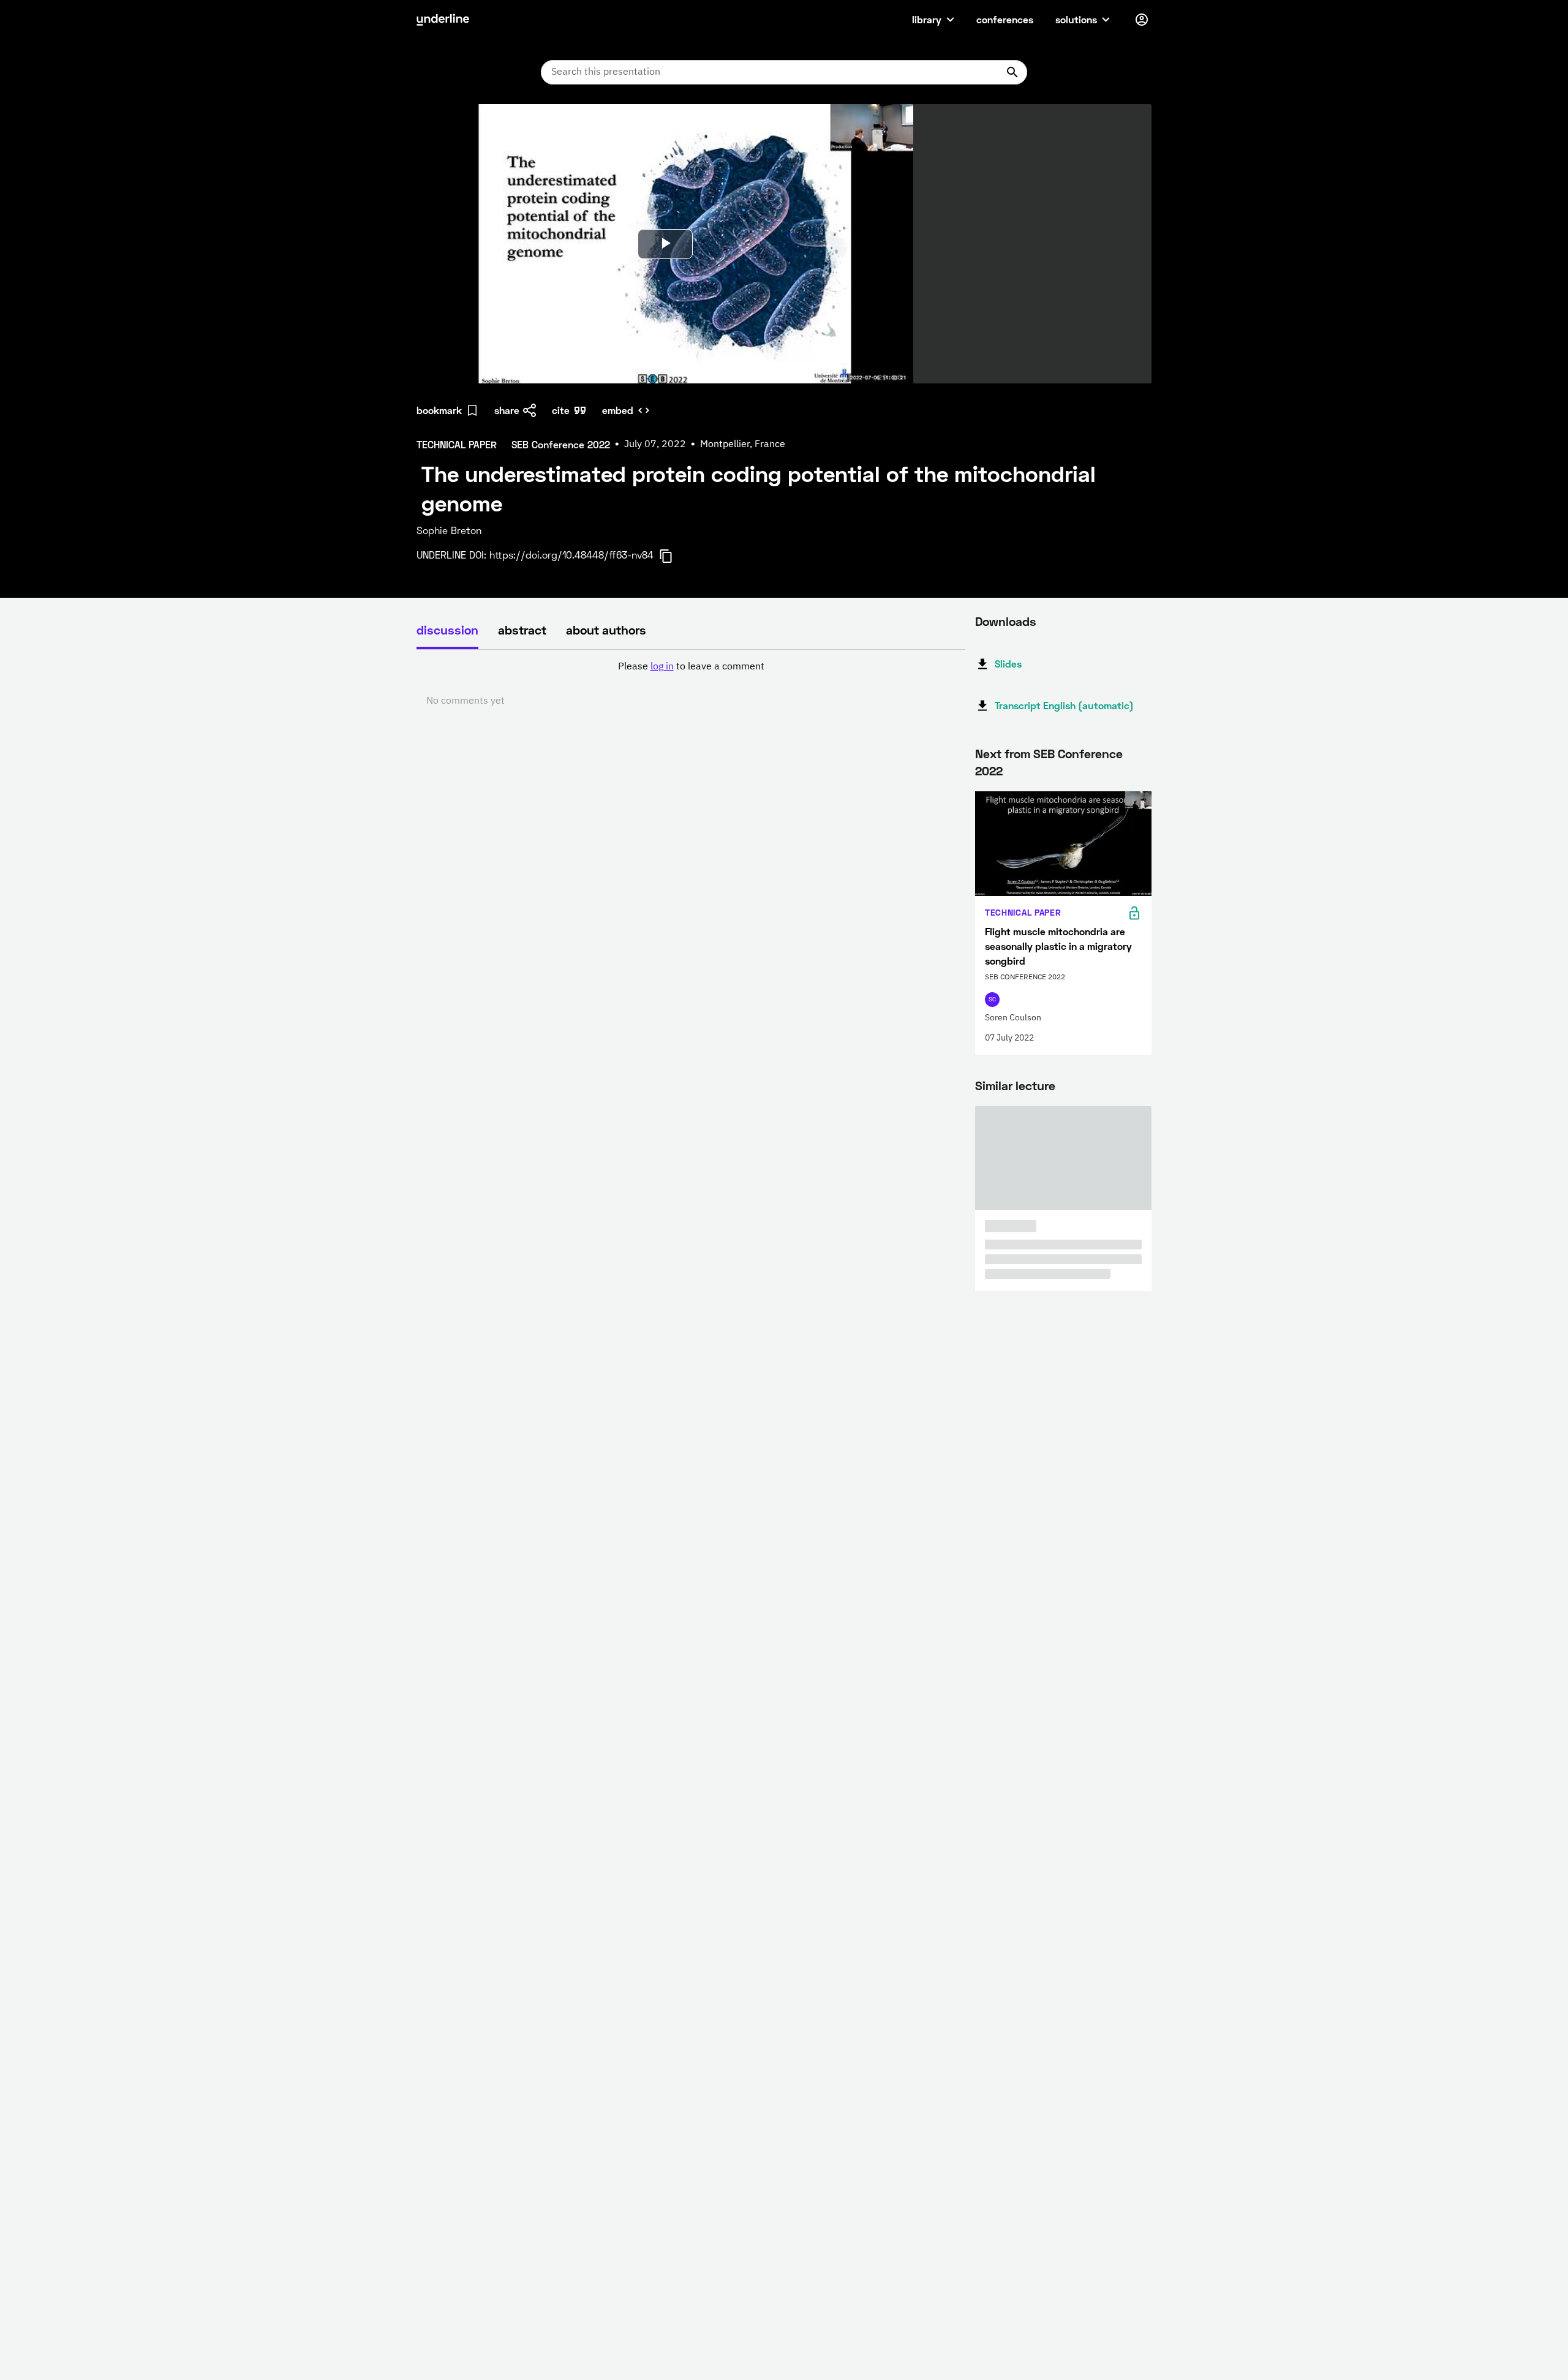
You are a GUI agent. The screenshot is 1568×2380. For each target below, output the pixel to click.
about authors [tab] (606, 630)
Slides (1008, 664)
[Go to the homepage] (443, 20)
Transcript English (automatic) (1064, 705)
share (507, 410)
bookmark (439, 410)
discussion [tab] (447, 630)
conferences (1005, 19)
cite (561, 410)
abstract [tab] (522, 630)
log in (662, 667)
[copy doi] (673, 556)
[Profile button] (1142, 20)
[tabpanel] (691, 684)
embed (618, 410)
